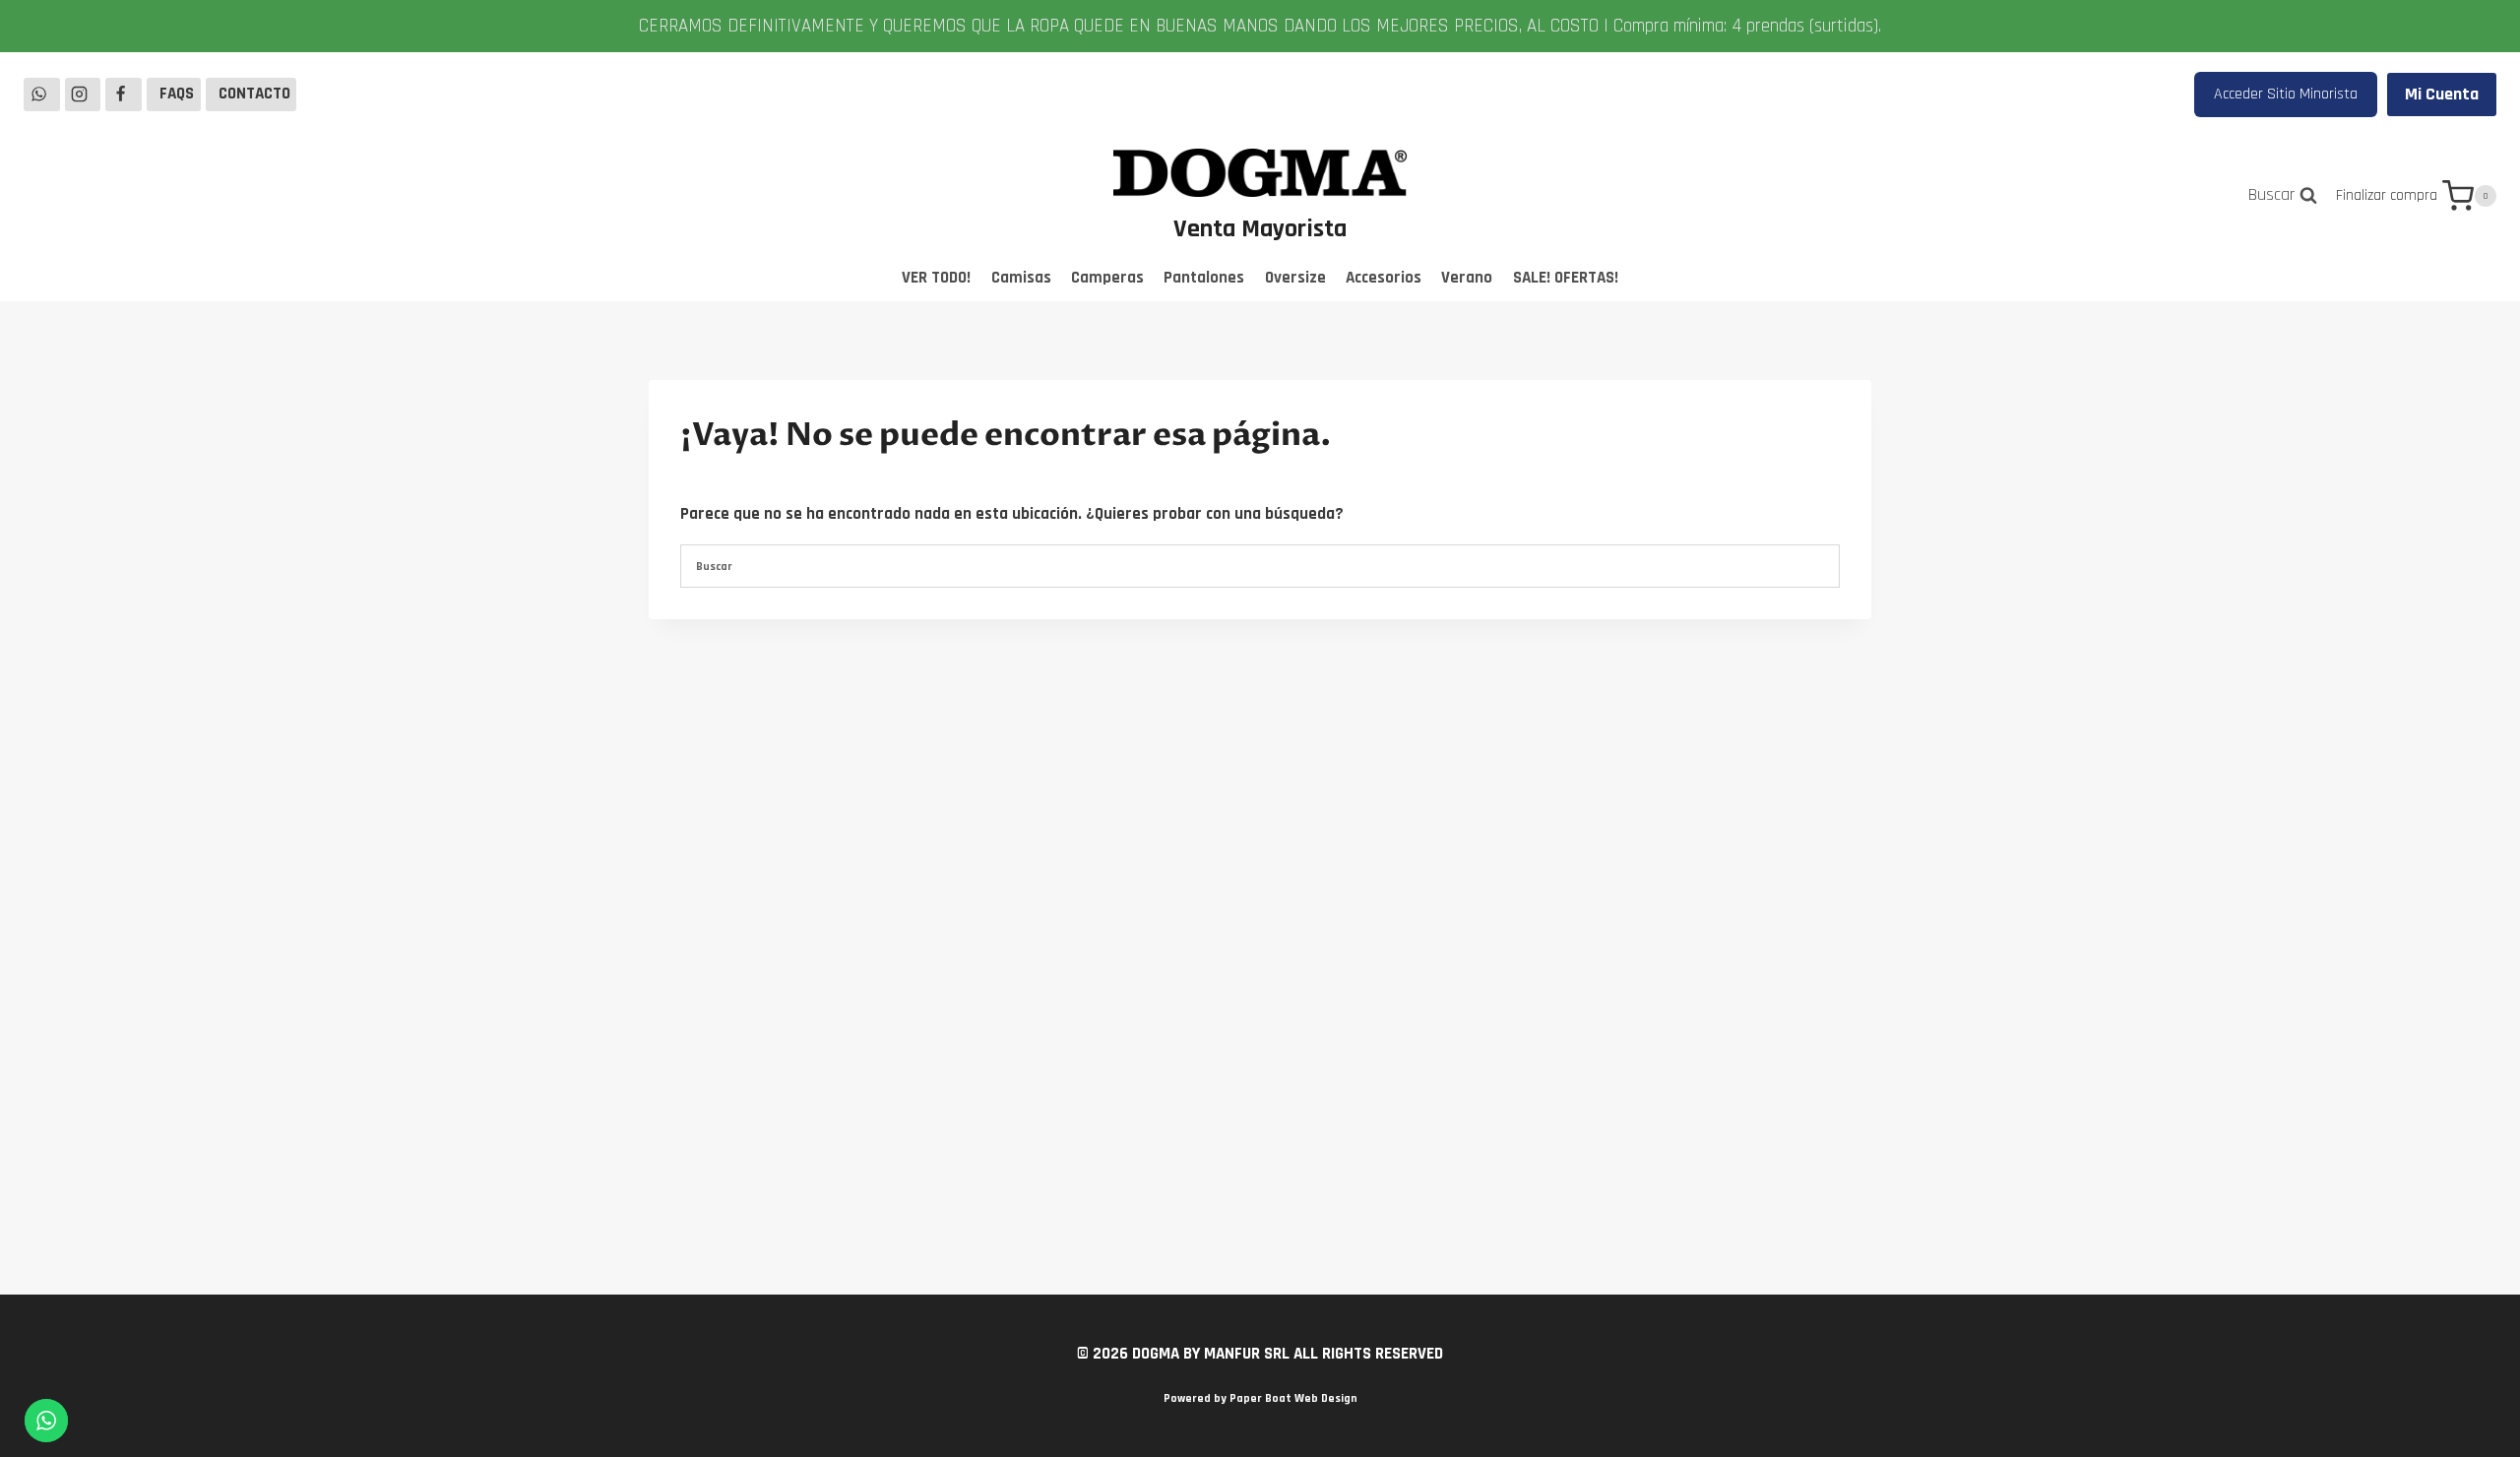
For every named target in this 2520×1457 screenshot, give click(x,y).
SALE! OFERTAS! (1566, 278)
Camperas (1107, 278)
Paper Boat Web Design (1293, 1398)
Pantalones (1204, 278)
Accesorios (1384, 278)
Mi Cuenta (2442, 94)
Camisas (1021, 278)
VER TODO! (936, 278)
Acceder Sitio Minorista (2286, 94)
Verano (1467, 278)
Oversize (1295, 278)
